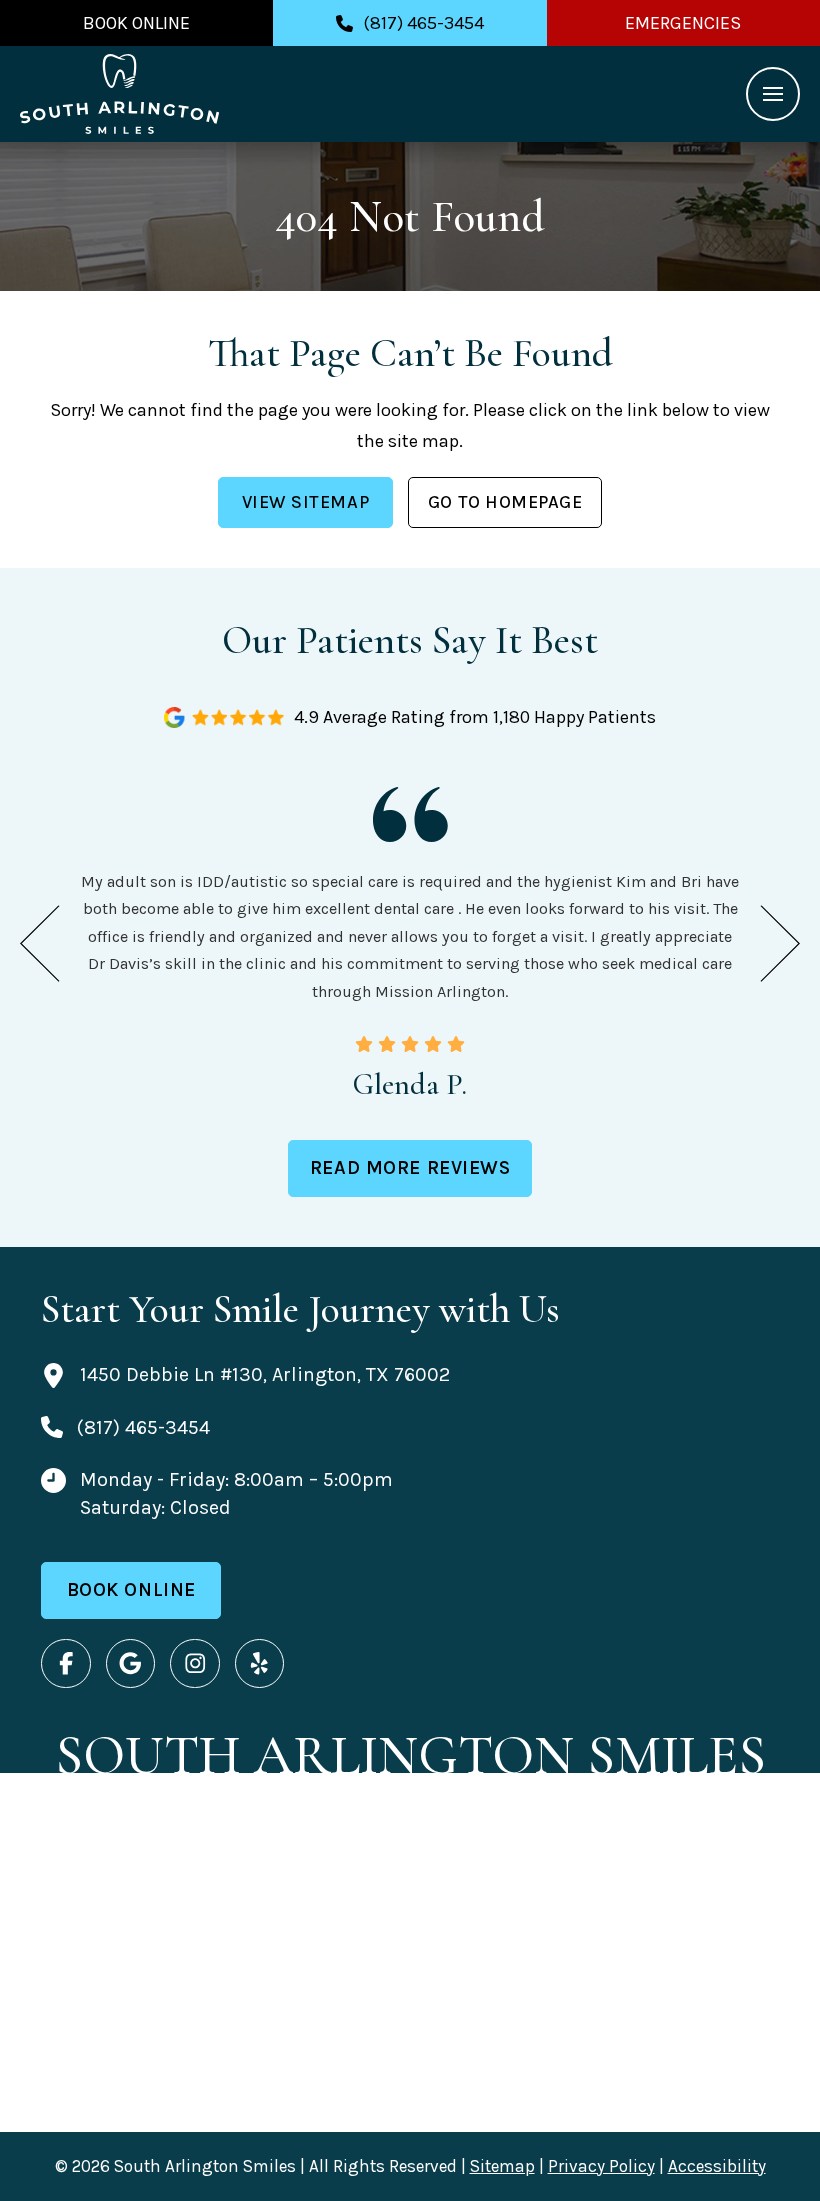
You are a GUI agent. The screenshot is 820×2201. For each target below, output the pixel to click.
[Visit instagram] (195, 1664)
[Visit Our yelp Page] (260, 1664)
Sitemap (502, 2166)
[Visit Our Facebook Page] (66, 1664)
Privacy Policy (601, 2166)
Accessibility (717, 2166)
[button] (773, 94)
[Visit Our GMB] (131, 1664)
